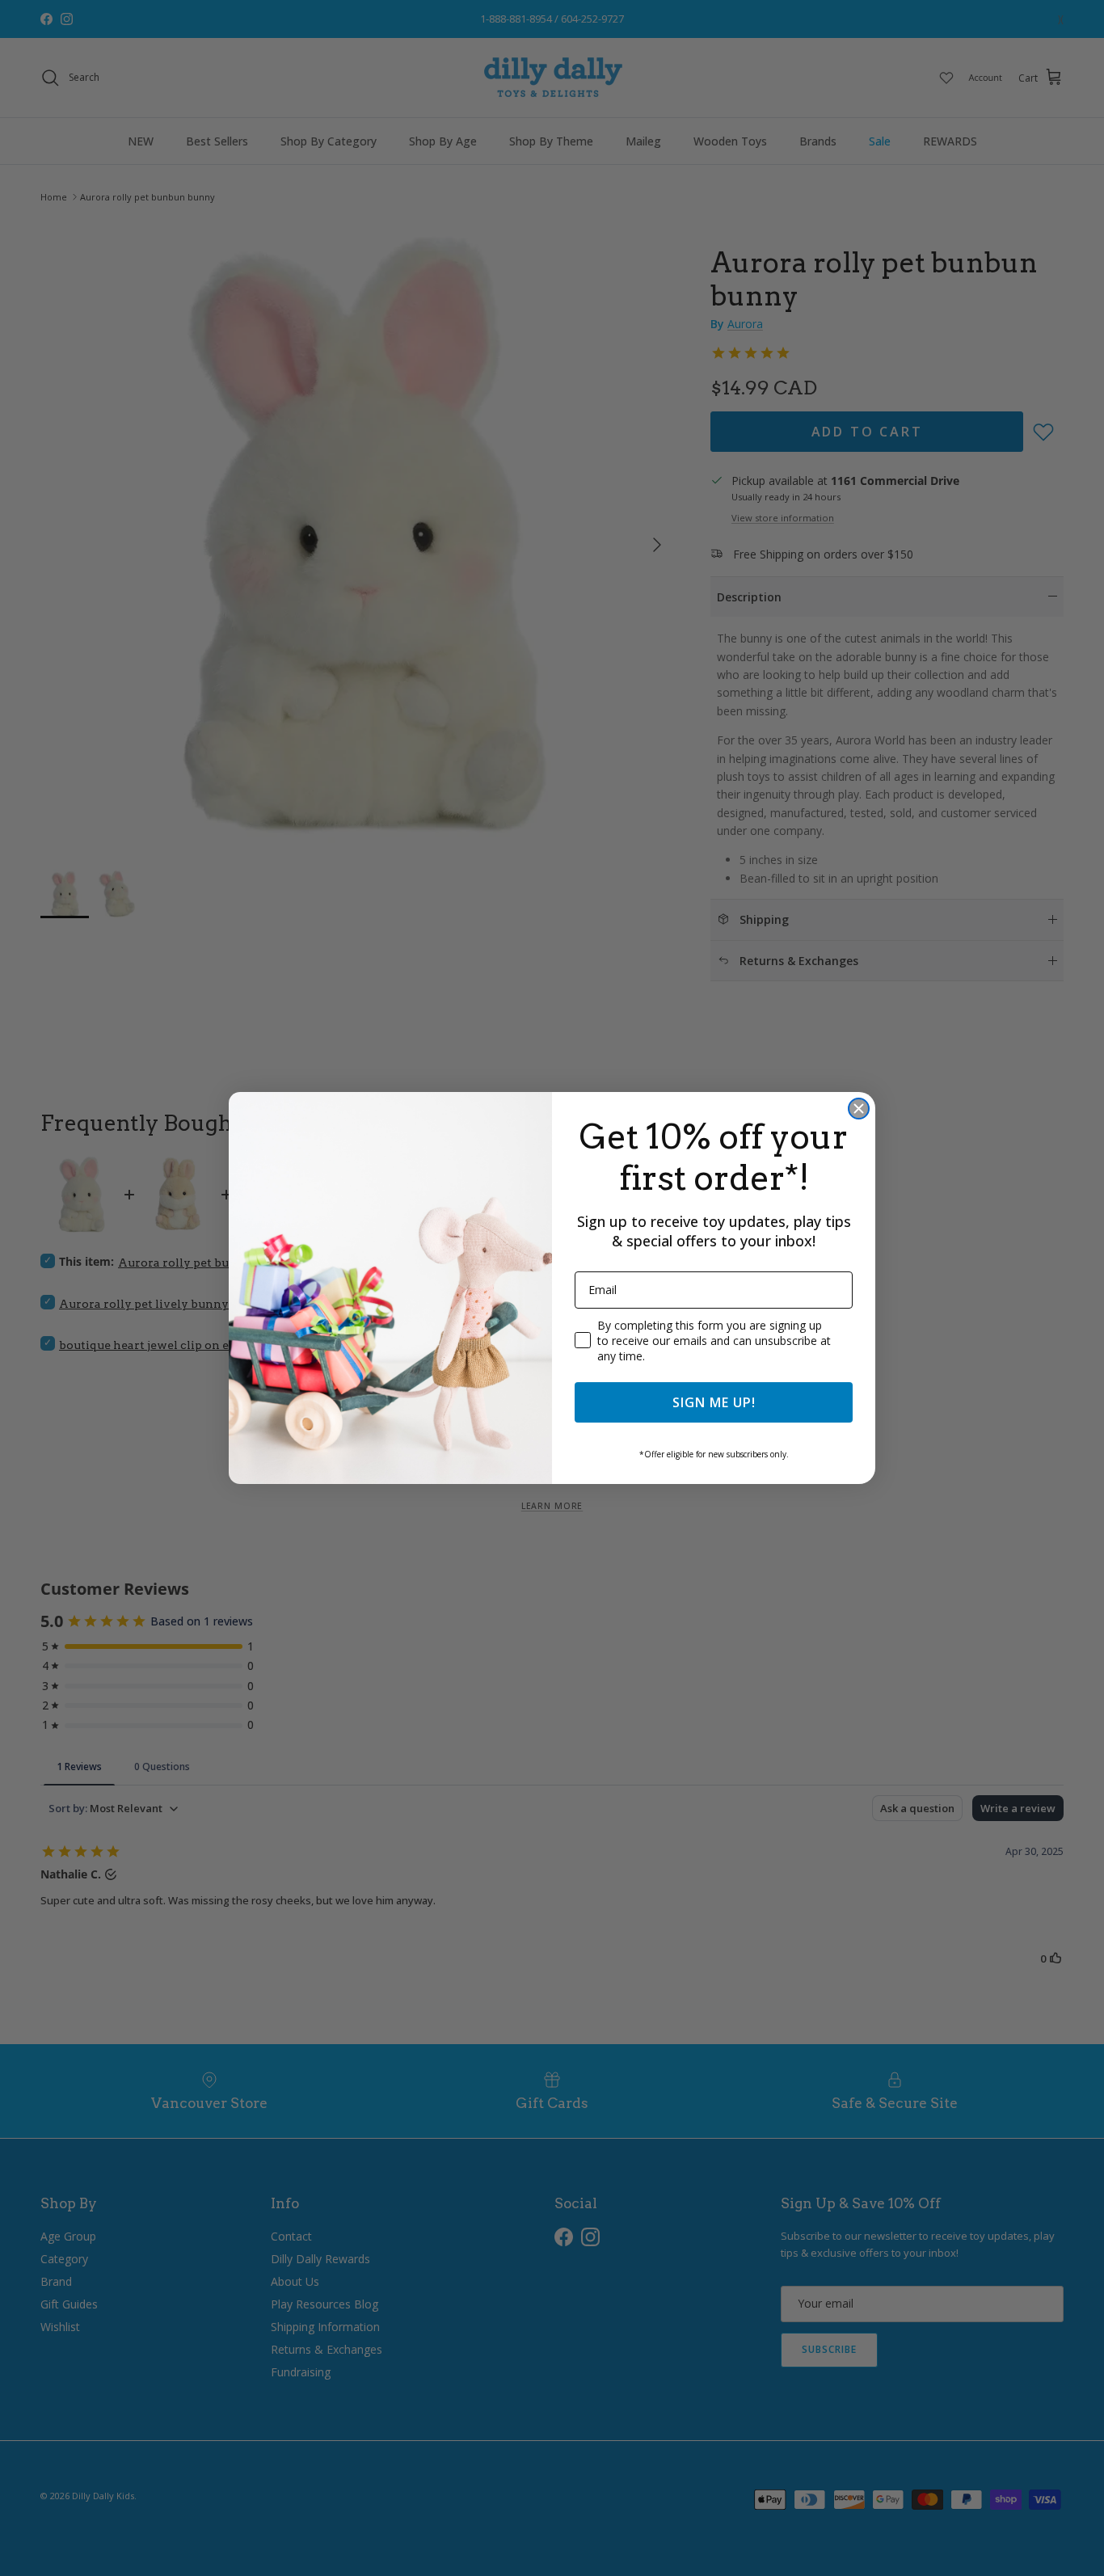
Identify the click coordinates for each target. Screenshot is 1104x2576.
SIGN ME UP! (714, 1402)
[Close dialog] (859, 1109)
